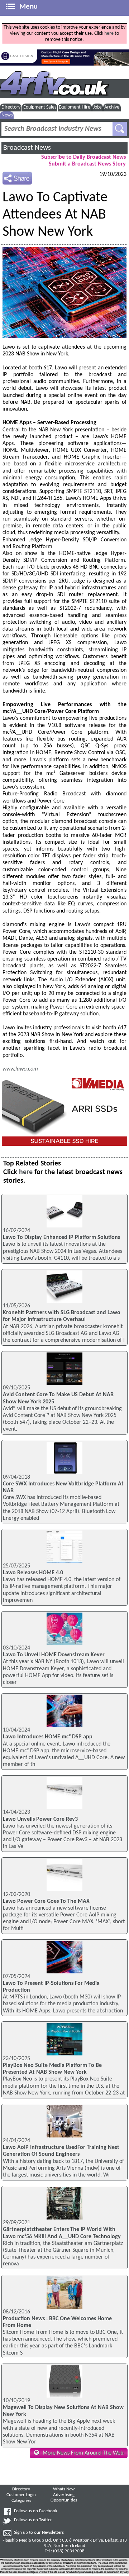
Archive (112, 107)
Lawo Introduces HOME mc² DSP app (48, 1737)
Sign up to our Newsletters (39, 2533)
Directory (11, 107)
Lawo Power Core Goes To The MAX (46, 1901)
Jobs (97, 107)
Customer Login (21, 2495)
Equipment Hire (75, 107)
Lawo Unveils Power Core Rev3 (40, 1819)
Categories (21, 2501)
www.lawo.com (20, 1069)
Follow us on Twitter (33, 2520)
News (7, 115)
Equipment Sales (40, 107)
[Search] (120, 129)
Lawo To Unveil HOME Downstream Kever (54, 1655)
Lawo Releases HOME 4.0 (33, 1573)
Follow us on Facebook (36, 2511)
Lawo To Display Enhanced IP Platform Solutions (61, 1237)
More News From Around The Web (83, 2453)
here (109, 33)
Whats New (64, 2489)
